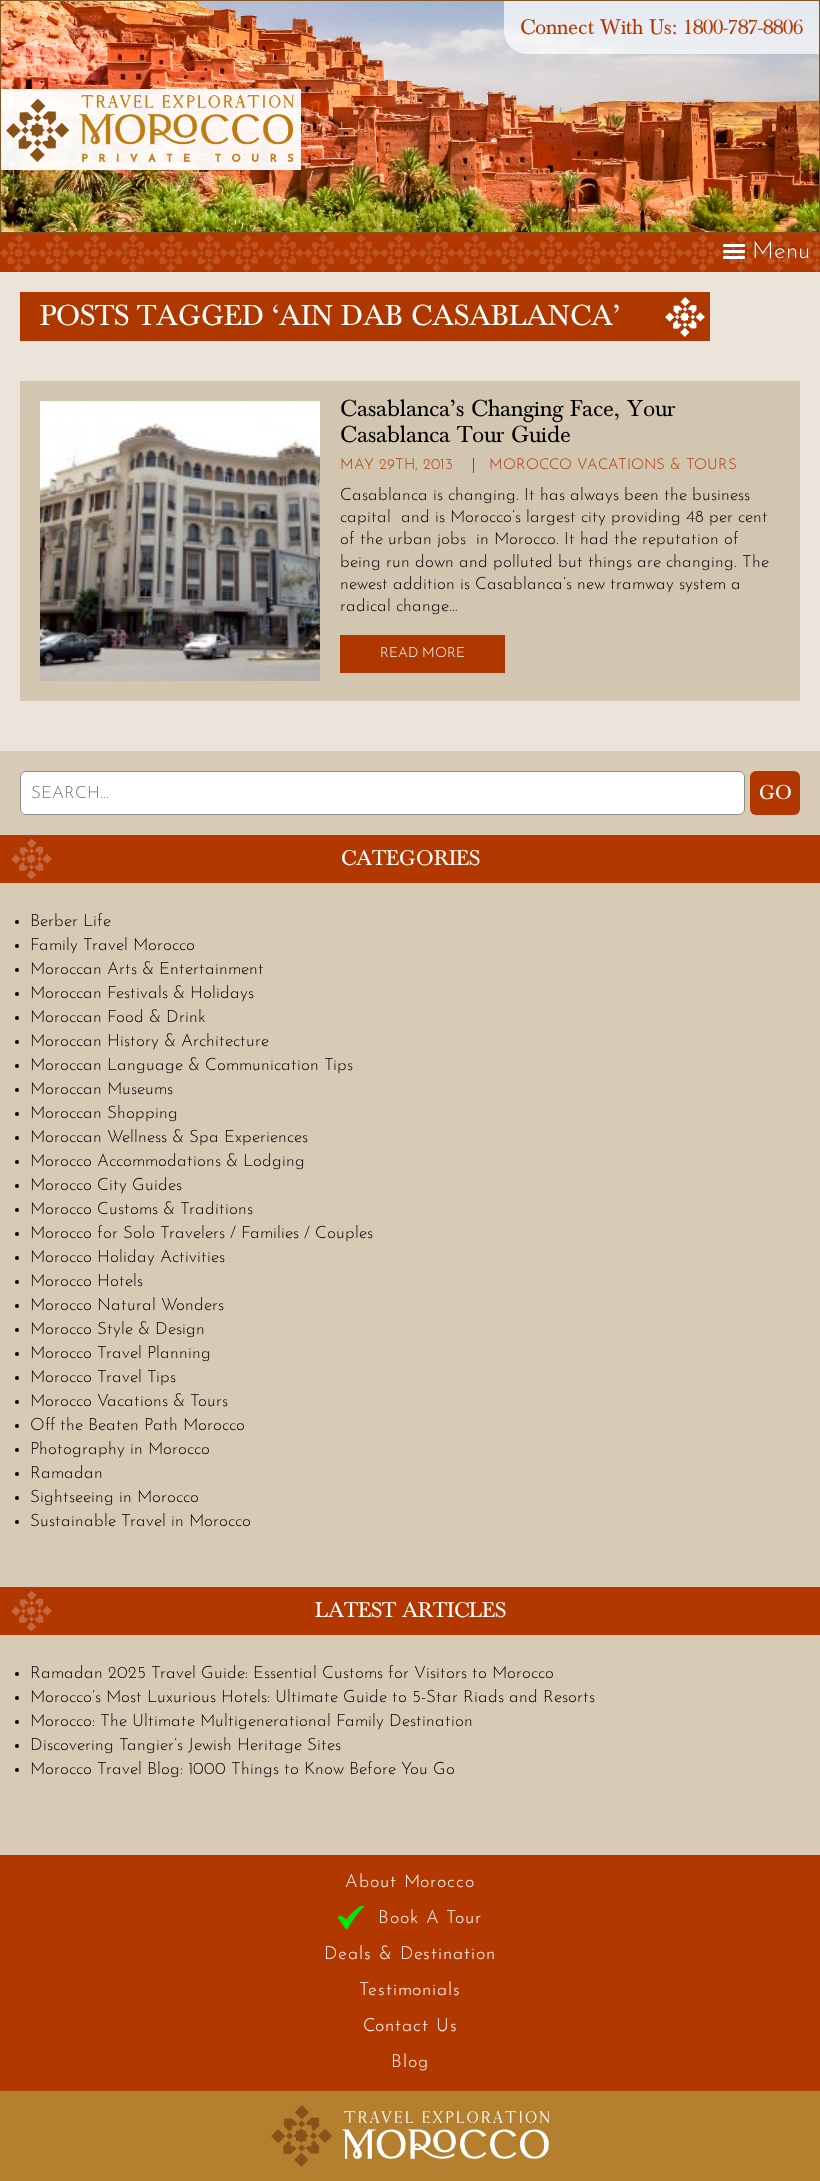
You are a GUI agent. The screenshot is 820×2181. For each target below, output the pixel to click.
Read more (422, 653)
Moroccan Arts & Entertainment (147, 969)
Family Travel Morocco (112, 945)
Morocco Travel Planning (120, 1353)
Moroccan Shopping (104, 1113)
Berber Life (70, 921)
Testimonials (410, 1991)
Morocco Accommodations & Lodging (167, 1161)
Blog (410, 2063)
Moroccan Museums (101, 1089)
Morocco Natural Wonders (127, 1305)
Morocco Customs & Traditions (141, 1209)
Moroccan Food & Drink (118, 1017)
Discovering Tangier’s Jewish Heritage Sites (185, 1745)
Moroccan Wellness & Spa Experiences (169, 1137)
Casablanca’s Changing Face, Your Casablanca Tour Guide (507, 422)
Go (775, 793)
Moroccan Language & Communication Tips (191, 1065)
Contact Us (410, 2027)
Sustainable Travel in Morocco (140, 1521)
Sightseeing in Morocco (114, 1497)
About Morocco (410, 1883)
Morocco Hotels (86, 1281)
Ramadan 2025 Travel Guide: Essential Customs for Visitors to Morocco (292, 1673)
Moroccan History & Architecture (149, 1041)
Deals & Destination (409, 1955)
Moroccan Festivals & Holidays (142, 993)
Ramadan (66, 1473)
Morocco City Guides (106, 1185)
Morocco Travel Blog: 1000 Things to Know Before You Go (242, 1769)
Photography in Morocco (120, 1449)
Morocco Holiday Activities (127, 1257)
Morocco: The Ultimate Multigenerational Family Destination (251, 1721)
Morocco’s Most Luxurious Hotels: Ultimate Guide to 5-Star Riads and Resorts (312, 1697)
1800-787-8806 (743, 27)
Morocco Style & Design (117, 1329)
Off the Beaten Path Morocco (137, 1425)
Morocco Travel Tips (103, 1377)
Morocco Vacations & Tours (613, 465)
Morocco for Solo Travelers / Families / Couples (201, 1233)
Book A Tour (430, 1919)
